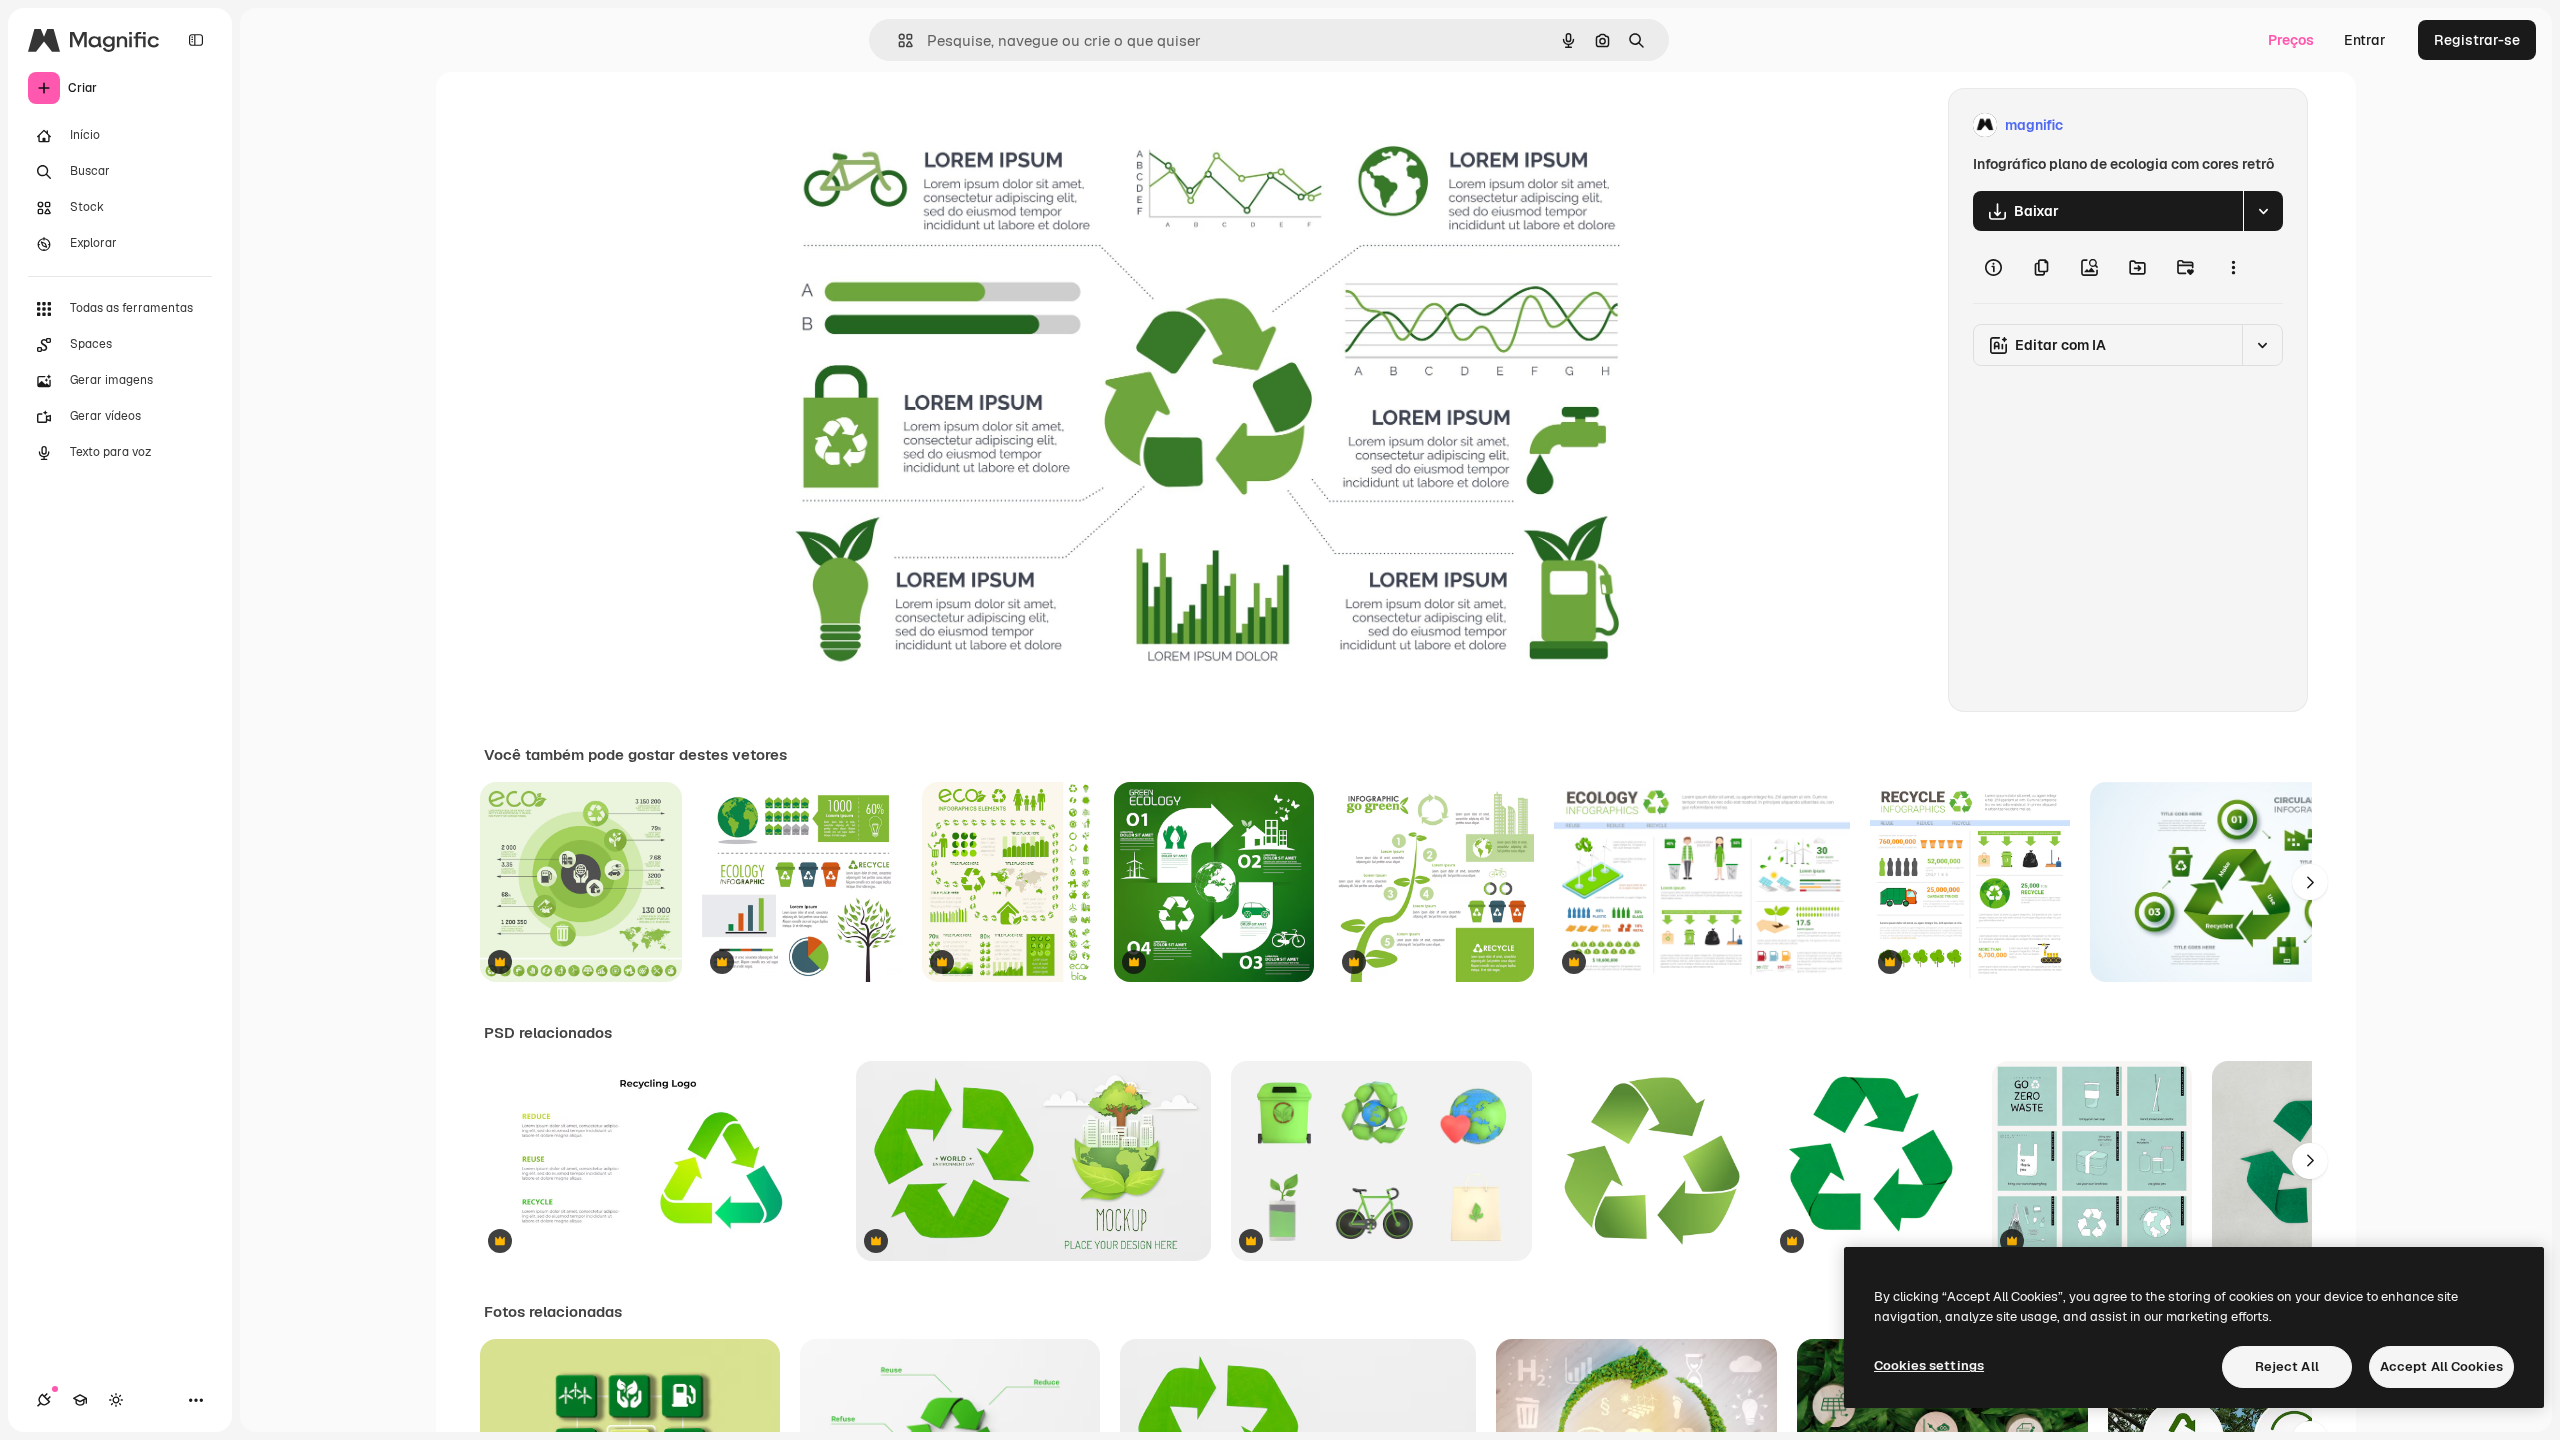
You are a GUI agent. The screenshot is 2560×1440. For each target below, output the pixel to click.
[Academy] (80, 1400)
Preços (2291, 40)
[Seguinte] (2310, 882)
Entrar (2365, 40)
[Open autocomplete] (897, 40)
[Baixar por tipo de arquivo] (2263, 211)
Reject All (2287, 1366)
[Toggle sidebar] (196, 40)
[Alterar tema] (116, 1400)
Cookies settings (1929, 1365)
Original (868, 125)
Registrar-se (2477, 40)
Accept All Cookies (2441, 1366)
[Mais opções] (2233, 267)
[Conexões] (44, 1400)
